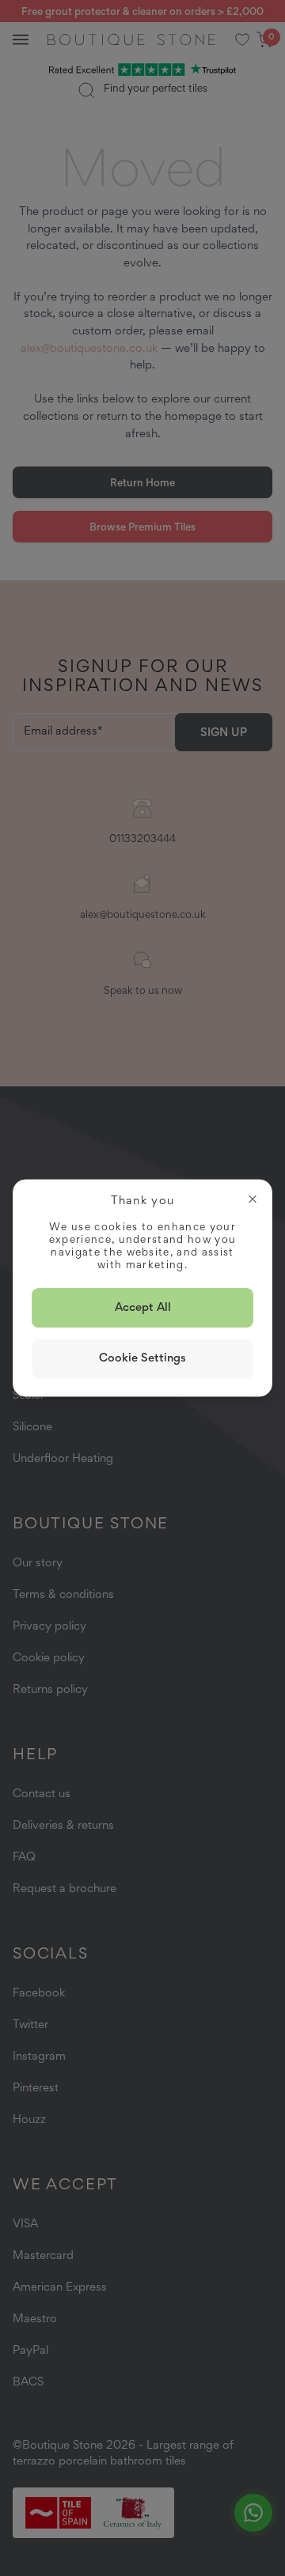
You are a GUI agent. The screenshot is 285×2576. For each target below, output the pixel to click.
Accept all (143, 1307)
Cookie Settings (142, 1358)
